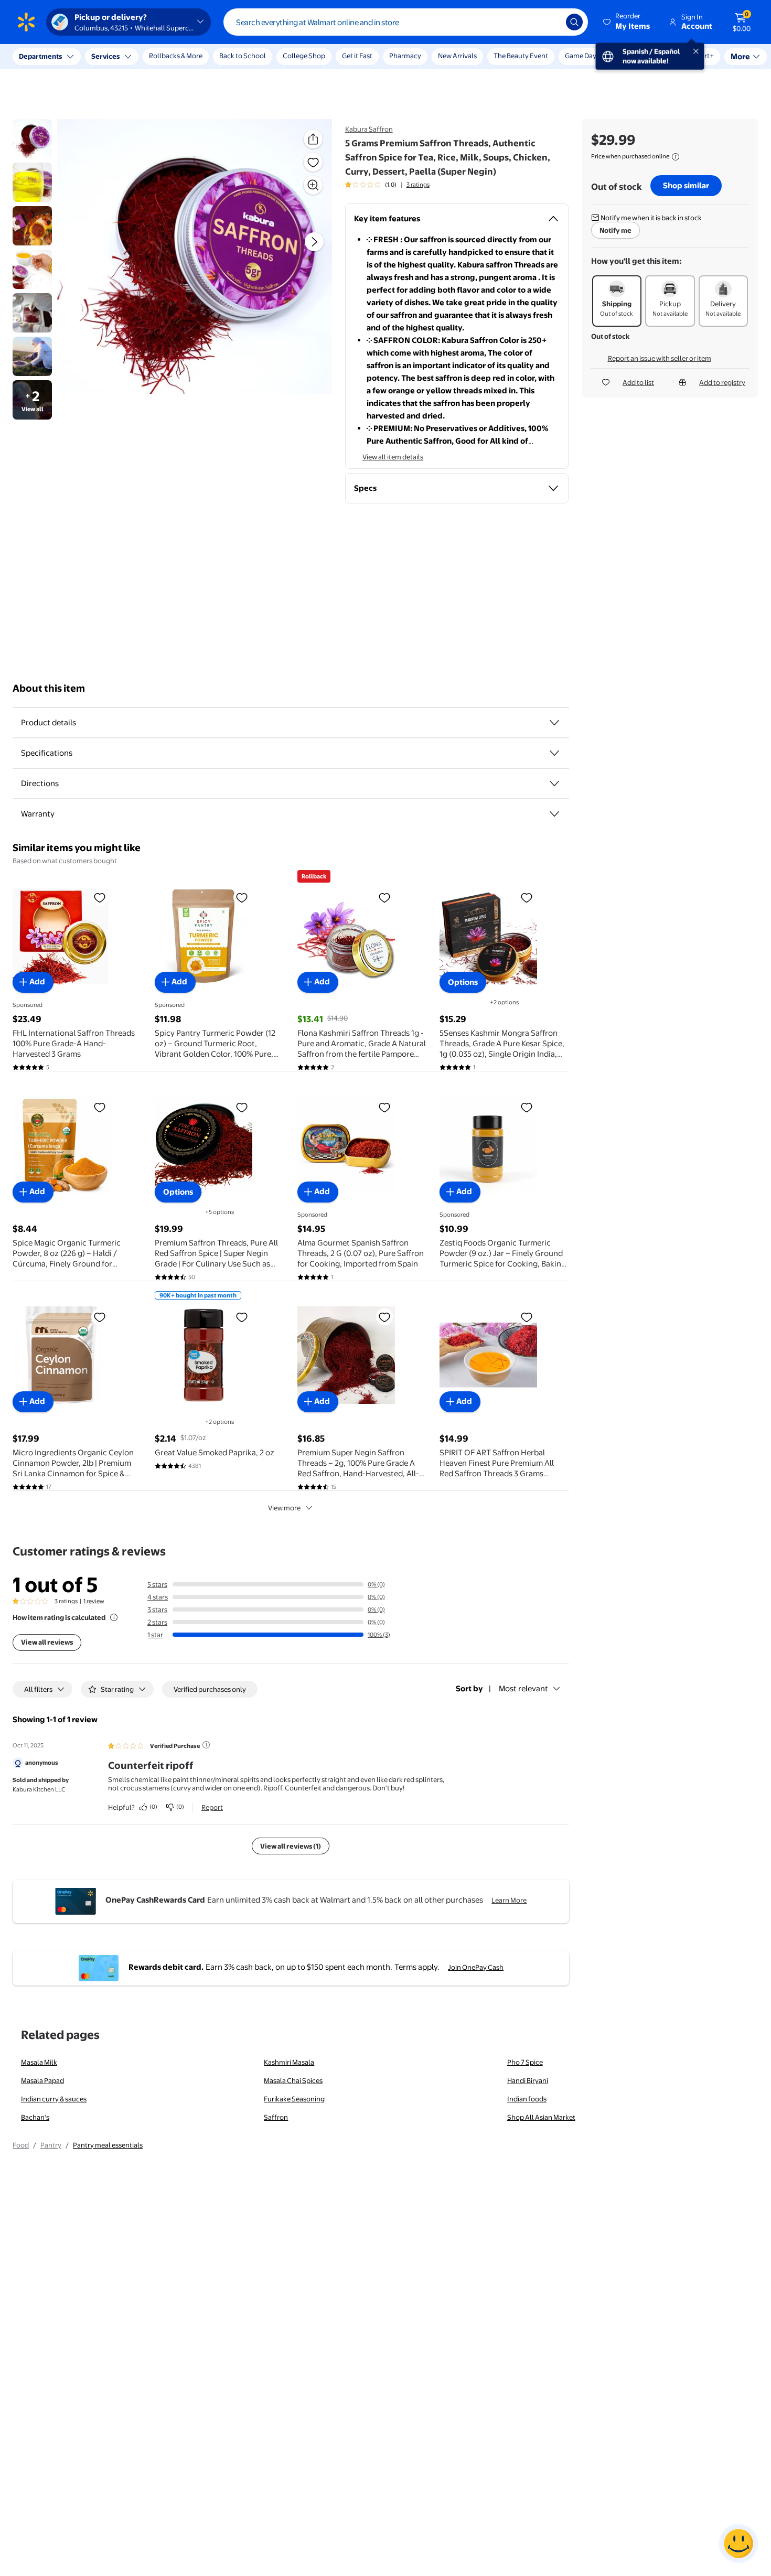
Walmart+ (629, 56)
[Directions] (554, 783)
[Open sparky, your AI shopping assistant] (738, 2543)
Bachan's (35, 2117)
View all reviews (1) (291, 1846)
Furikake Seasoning (294, 2099)
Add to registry (722, 382)
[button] (627, 22)
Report (212, 1807)
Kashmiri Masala (289, 2062)
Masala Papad (42, 2080)
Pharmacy (405, 56)
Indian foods (527, 2099)
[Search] (574, 22)
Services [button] (105, 56)
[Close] (194, 57)
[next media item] (314, 242)
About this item (49, 688)
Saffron (276, 2117)
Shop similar (686, 185)
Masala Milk (39, 2062)
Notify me (615, 230)
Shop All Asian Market (541, 2117)
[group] (387, 185)
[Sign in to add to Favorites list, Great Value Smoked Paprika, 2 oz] (242, 1317)
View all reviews (47, 1642)
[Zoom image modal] (313, 185)
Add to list (638, 382)
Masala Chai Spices (293, 2080)
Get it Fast (357, 56)
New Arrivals (457, 56)
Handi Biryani (528, 2080)
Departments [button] (40, 56)
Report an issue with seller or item (660, 358)
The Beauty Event (521, 56)
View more (284, 1508)
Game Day (581, 56)
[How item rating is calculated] (114, 1617)
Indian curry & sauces (54, 2099)
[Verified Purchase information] (206, 1745)
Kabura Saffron (369, 129)
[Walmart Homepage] (26, 22)
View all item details (393, 457)
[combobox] (406, 22)
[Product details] (554, 723)
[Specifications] (554, 753)
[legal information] (676, 157)
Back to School (243, 56)
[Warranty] (554, 814)
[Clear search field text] (550, 22)
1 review (94, 1601)
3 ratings (418, 185)
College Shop (304, 56)
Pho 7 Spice (525, 2062)
